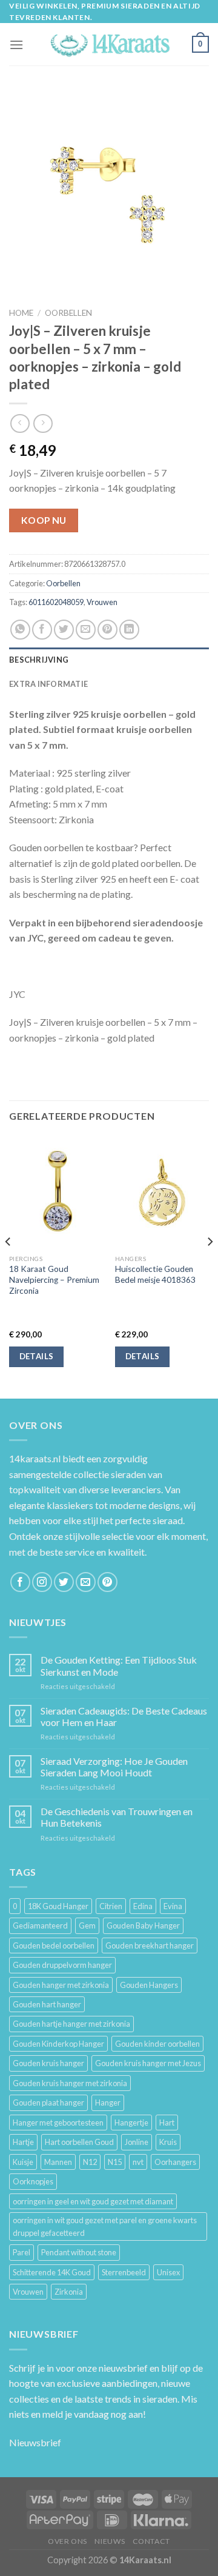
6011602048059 (56, 602)
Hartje (23, 2142)
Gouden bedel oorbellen (54, 1945)
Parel (21, 2252)
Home (21, 313)
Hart (167, 2123)
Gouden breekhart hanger (150, 1945)
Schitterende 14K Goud (52, 2272)
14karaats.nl (35, 1458)
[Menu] (16, 45)
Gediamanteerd (40, 1925)
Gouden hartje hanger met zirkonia (71, 2024)
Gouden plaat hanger (48, 2103)
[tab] (109, 660)
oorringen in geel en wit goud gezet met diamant (93, 2201)
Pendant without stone (79, 2252)
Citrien (111, 1906)
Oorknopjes (33, 2181)
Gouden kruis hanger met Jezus (148, 2063)
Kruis (168, 2142)
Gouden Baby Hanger (143, 1925)
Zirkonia (69, 2292)
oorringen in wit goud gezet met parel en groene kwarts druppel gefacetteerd (105, 2226)
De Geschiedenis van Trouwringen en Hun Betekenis (117, 1817)
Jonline (137, 2142)
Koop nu (44, 520)
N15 (115, 2162)
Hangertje (131, 2123)
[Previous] (8, 1266)
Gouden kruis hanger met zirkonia (70, 2083)
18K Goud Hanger (58, 1906)
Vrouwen (102, 602)
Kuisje (23, 2162)
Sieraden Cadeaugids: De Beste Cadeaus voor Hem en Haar (124, 1716)
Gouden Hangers (149, 1985)
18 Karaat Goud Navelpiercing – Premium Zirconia (54, 1280)
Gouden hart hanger (47, 2004)
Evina (173, 1906)
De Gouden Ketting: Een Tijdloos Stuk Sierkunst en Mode (119, 1665)
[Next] (210, 1266)
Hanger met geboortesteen (58, 2123)
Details (37, 1356)
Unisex (168, 2272)
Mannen (58, 2162)
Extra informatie (48, 684)
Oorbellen (68, 313)
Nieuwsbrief (35, 2442)
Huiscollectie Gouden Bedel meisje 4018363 (155, 1274)
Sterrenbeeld (124, 2272)
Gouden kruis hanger (48, 2063)
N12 (90, 2162)
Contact (151, 2541)
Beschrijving (39, 660)
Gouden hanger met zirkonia (61, 1985)
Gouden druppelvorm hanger (62, 1965)
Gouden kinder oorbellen (157, 2044)
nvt (138, 2162)
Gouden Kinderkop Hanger (58, 2044)
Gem (87, 1925)
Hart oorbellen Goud (79, 2142)
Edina (143, 1906)
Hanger (108, 2103)
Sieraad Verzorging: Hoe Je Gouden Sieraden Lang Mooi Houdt (114, 1767)
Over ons (68, 2541)
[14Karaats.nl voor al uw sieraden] (109, 45)
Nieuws (110, 2541)
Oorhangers (175, 2162)
